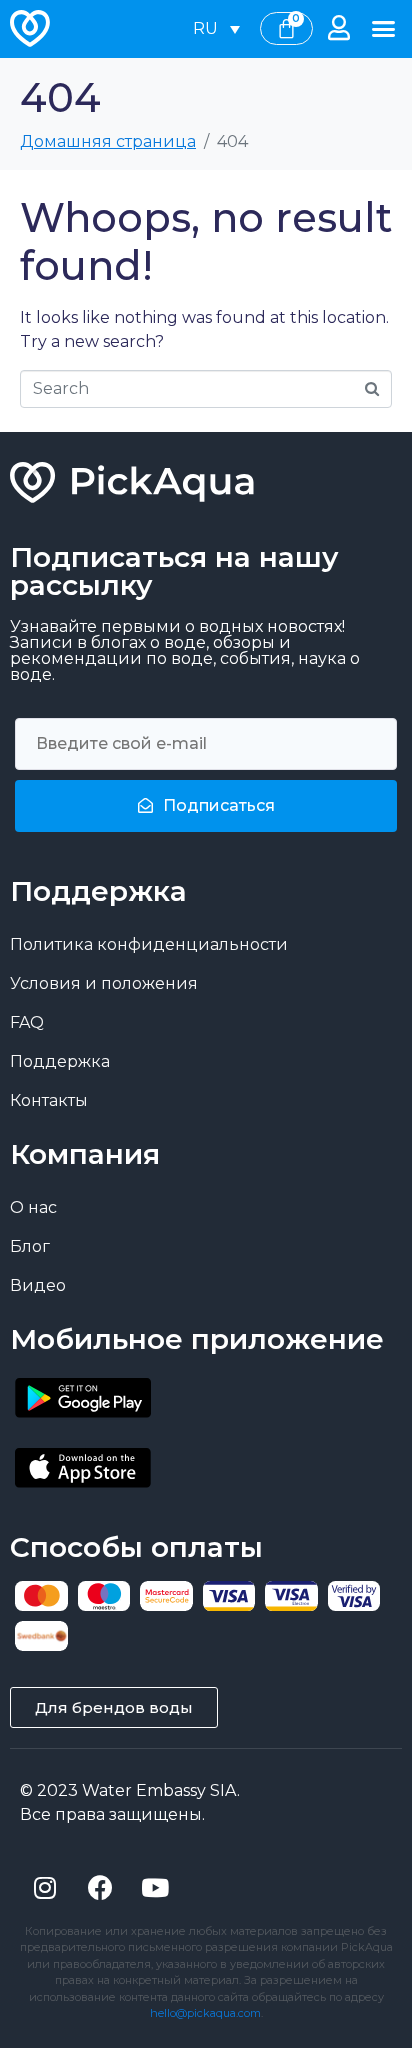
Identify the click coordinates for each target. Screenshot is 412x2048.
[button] (383, 29)
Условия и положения (104, 983)
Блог (30, 1246)
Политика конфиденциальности (149, 944)
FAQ (27, 1022)
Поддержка (60, 1061)
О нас (33, 1207)
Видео (38, 1285)
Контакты (49, 1100)
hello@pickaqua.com (205, 2013)
